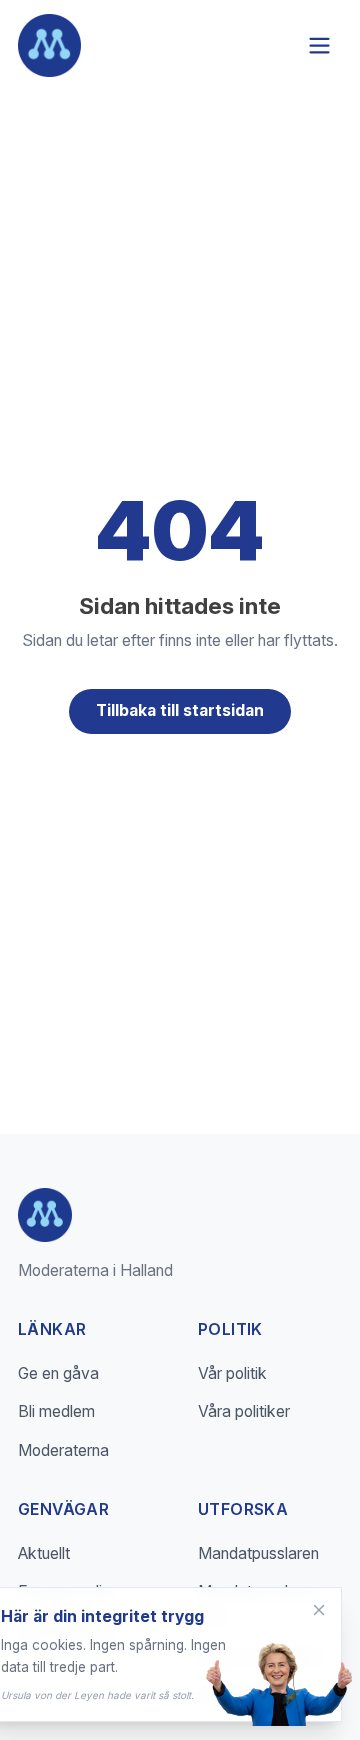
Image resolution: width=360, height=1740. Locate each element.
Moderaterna (63, 1450)
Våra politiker (244, 1411)
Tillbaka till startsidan (180, 710)
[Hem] (49, 45)
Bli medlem (56, 1411)
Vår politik (232, 1373)
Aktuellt (44, 1553)
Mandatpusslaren (258, 1553)
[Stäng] (319, 1610)
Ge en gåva (58, 1373)
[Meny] (319, 45)
